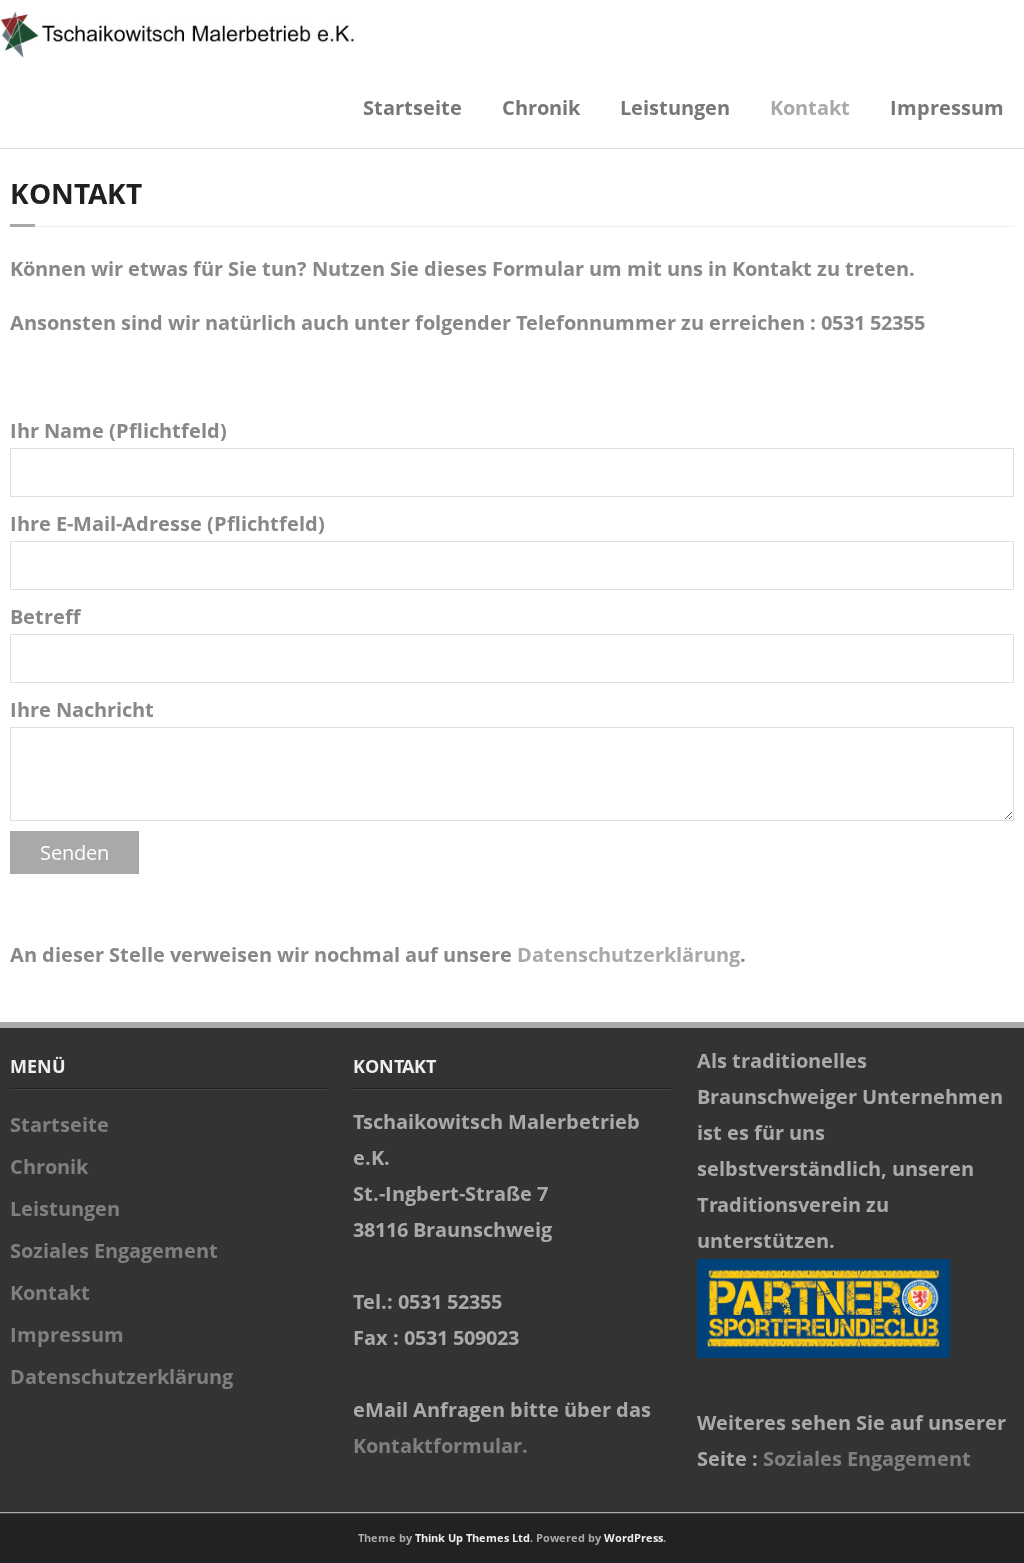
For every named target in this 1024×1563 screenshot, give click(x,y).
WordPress (633, 1537)
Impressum (947, 107)
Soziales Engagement (114, 1250)
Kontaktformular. (440, 1445)
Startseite (412, 107)
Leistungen (675, 107)
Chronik (541, 107)
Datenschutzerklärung (628, 954)
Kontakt (810, 107)
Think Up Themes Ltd (472, 1537)
